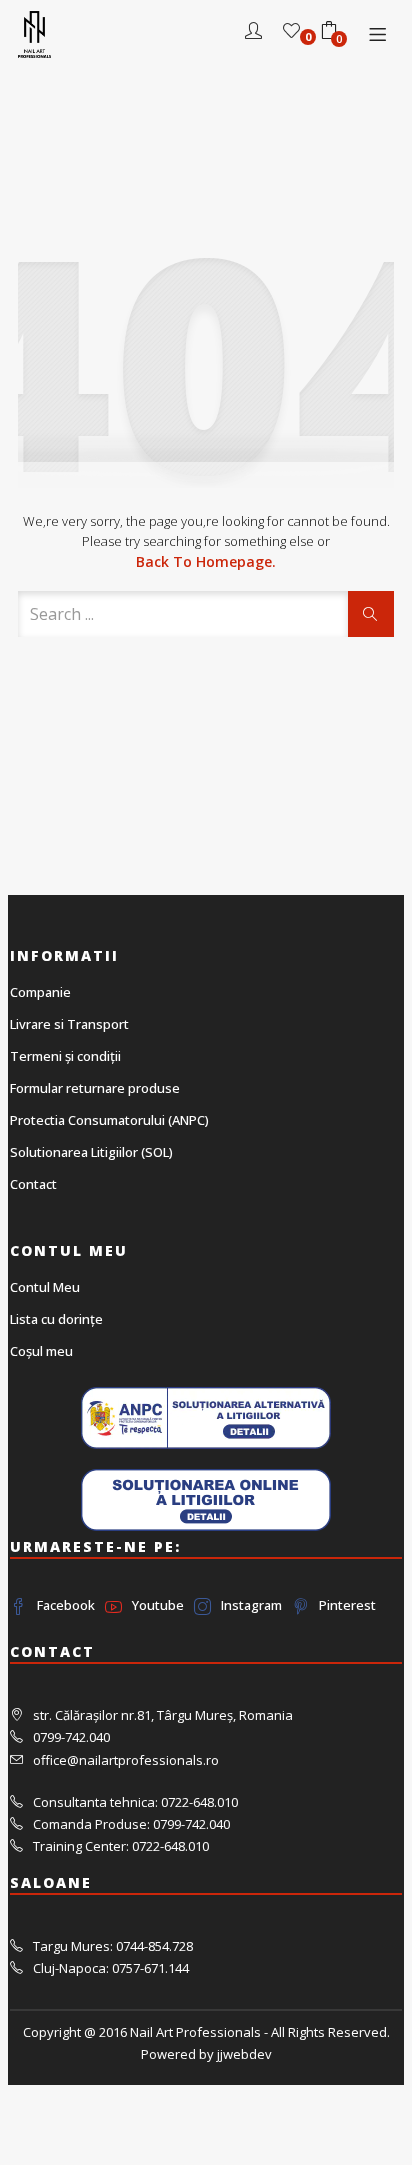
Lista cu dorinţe (56, 1319)
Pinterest (347, 1605)
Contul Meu (45, 1287)
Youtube (158, 1605)
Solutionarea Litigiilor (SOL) (91, 1152)
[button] (329, 33)
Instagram (251, 1605)
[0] (291, 33)
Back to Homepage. (206, 561)
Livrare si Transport (69, 1024)
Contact (33, 1184)
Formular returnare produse (95, 1088)
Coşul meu (41, 1351)
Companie (40, 992)
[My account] (253, 33)
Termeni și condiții (65, 1056)
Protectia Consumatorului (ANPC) (109, 1120)
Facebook (66, 1605)
